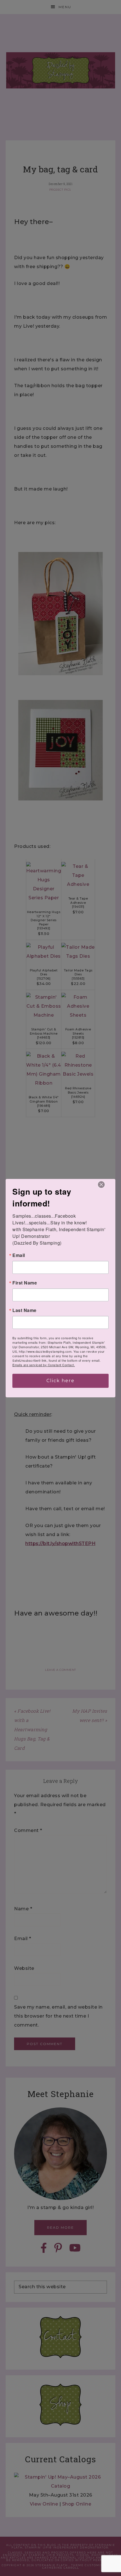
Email (19, 1255)
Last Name (24, 1310)
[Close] (101, 1185)
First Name (25, 1283)
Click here (60, 1381)
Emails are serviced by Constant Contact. (44, 1365)
